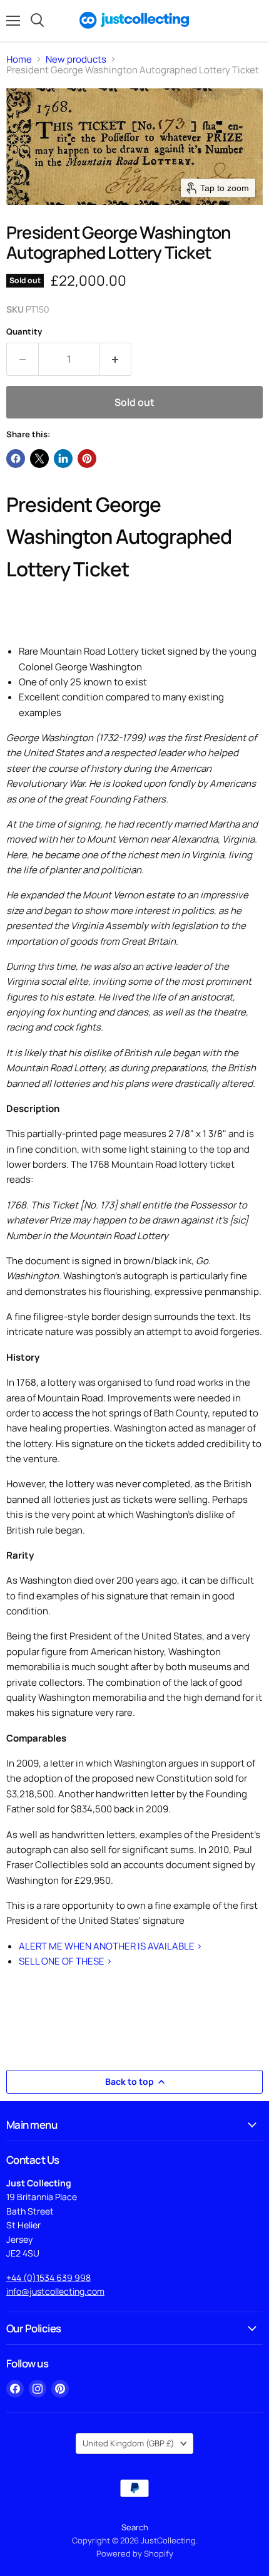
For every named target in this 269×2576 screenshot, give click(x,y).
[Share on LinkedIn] (63, 459)
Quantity (24, 332)
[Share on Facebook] (16, 459)
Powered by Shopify (135, 2553)
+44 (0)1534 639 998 (48, 2277)
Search (135, 2527)
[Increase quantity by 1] (115, 359)
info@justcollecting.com (55, 2291)
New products (76, 59)
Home (19, 59)
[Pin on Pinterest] (87, 459)
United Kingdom (129, 2443)
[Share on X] (39, 459)
